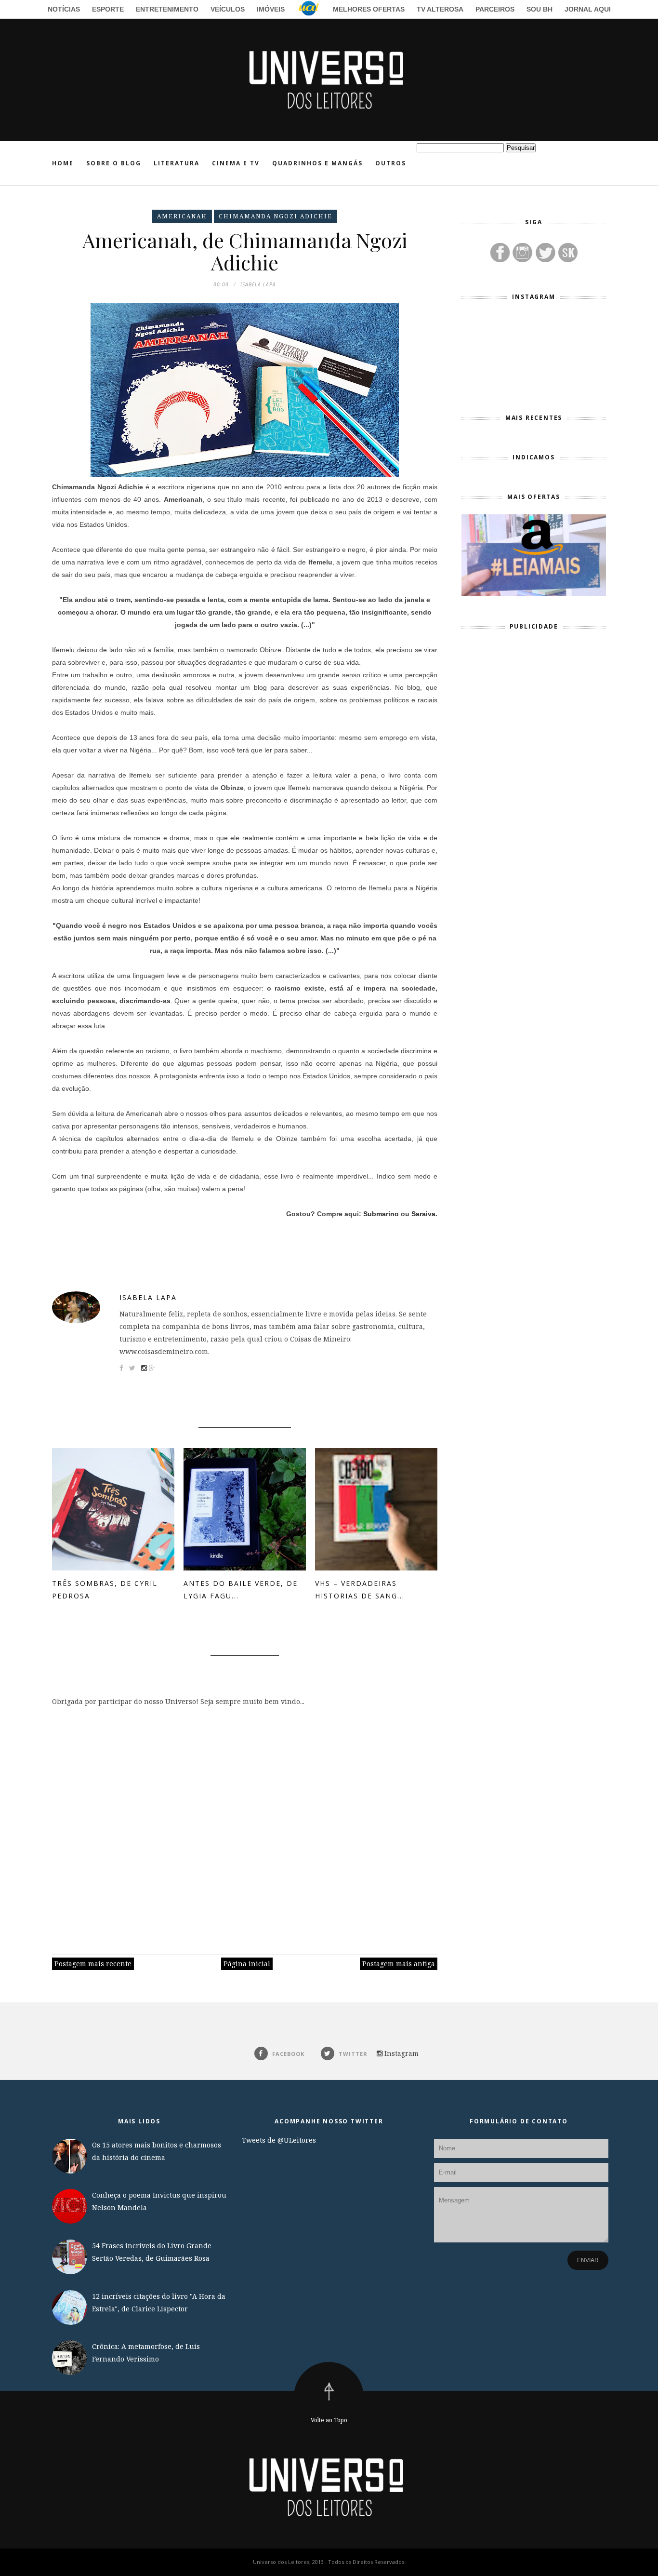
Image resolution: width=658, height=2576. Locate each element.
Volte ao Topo (329, 2420)
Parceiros (495, 9)
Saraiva (423, 1214)
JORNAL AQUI (588, 9)
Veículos (228, 9)
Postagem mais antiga (399, 1964)
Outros (391, 163)
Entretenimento (167, 9)
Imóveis (271, 9)
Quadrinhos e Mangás (317, 163)
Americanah (182, 216)
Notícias (64, 9)
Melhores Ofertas (369, 9)
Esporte (108, 9)
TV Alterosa (440, 9)
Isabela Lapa (148, 1297)
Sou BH (540, 9)
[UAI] (309, 10)
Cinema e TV (236, 163)
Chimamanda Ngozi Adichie (276, 216)
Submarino (381, 1214)
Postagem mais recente (93, 1964)
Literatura (177, 163)
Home (63, 163)
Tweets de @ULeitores (279, 2140)
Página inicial (247, 1964)
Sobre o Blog (114, 163)
